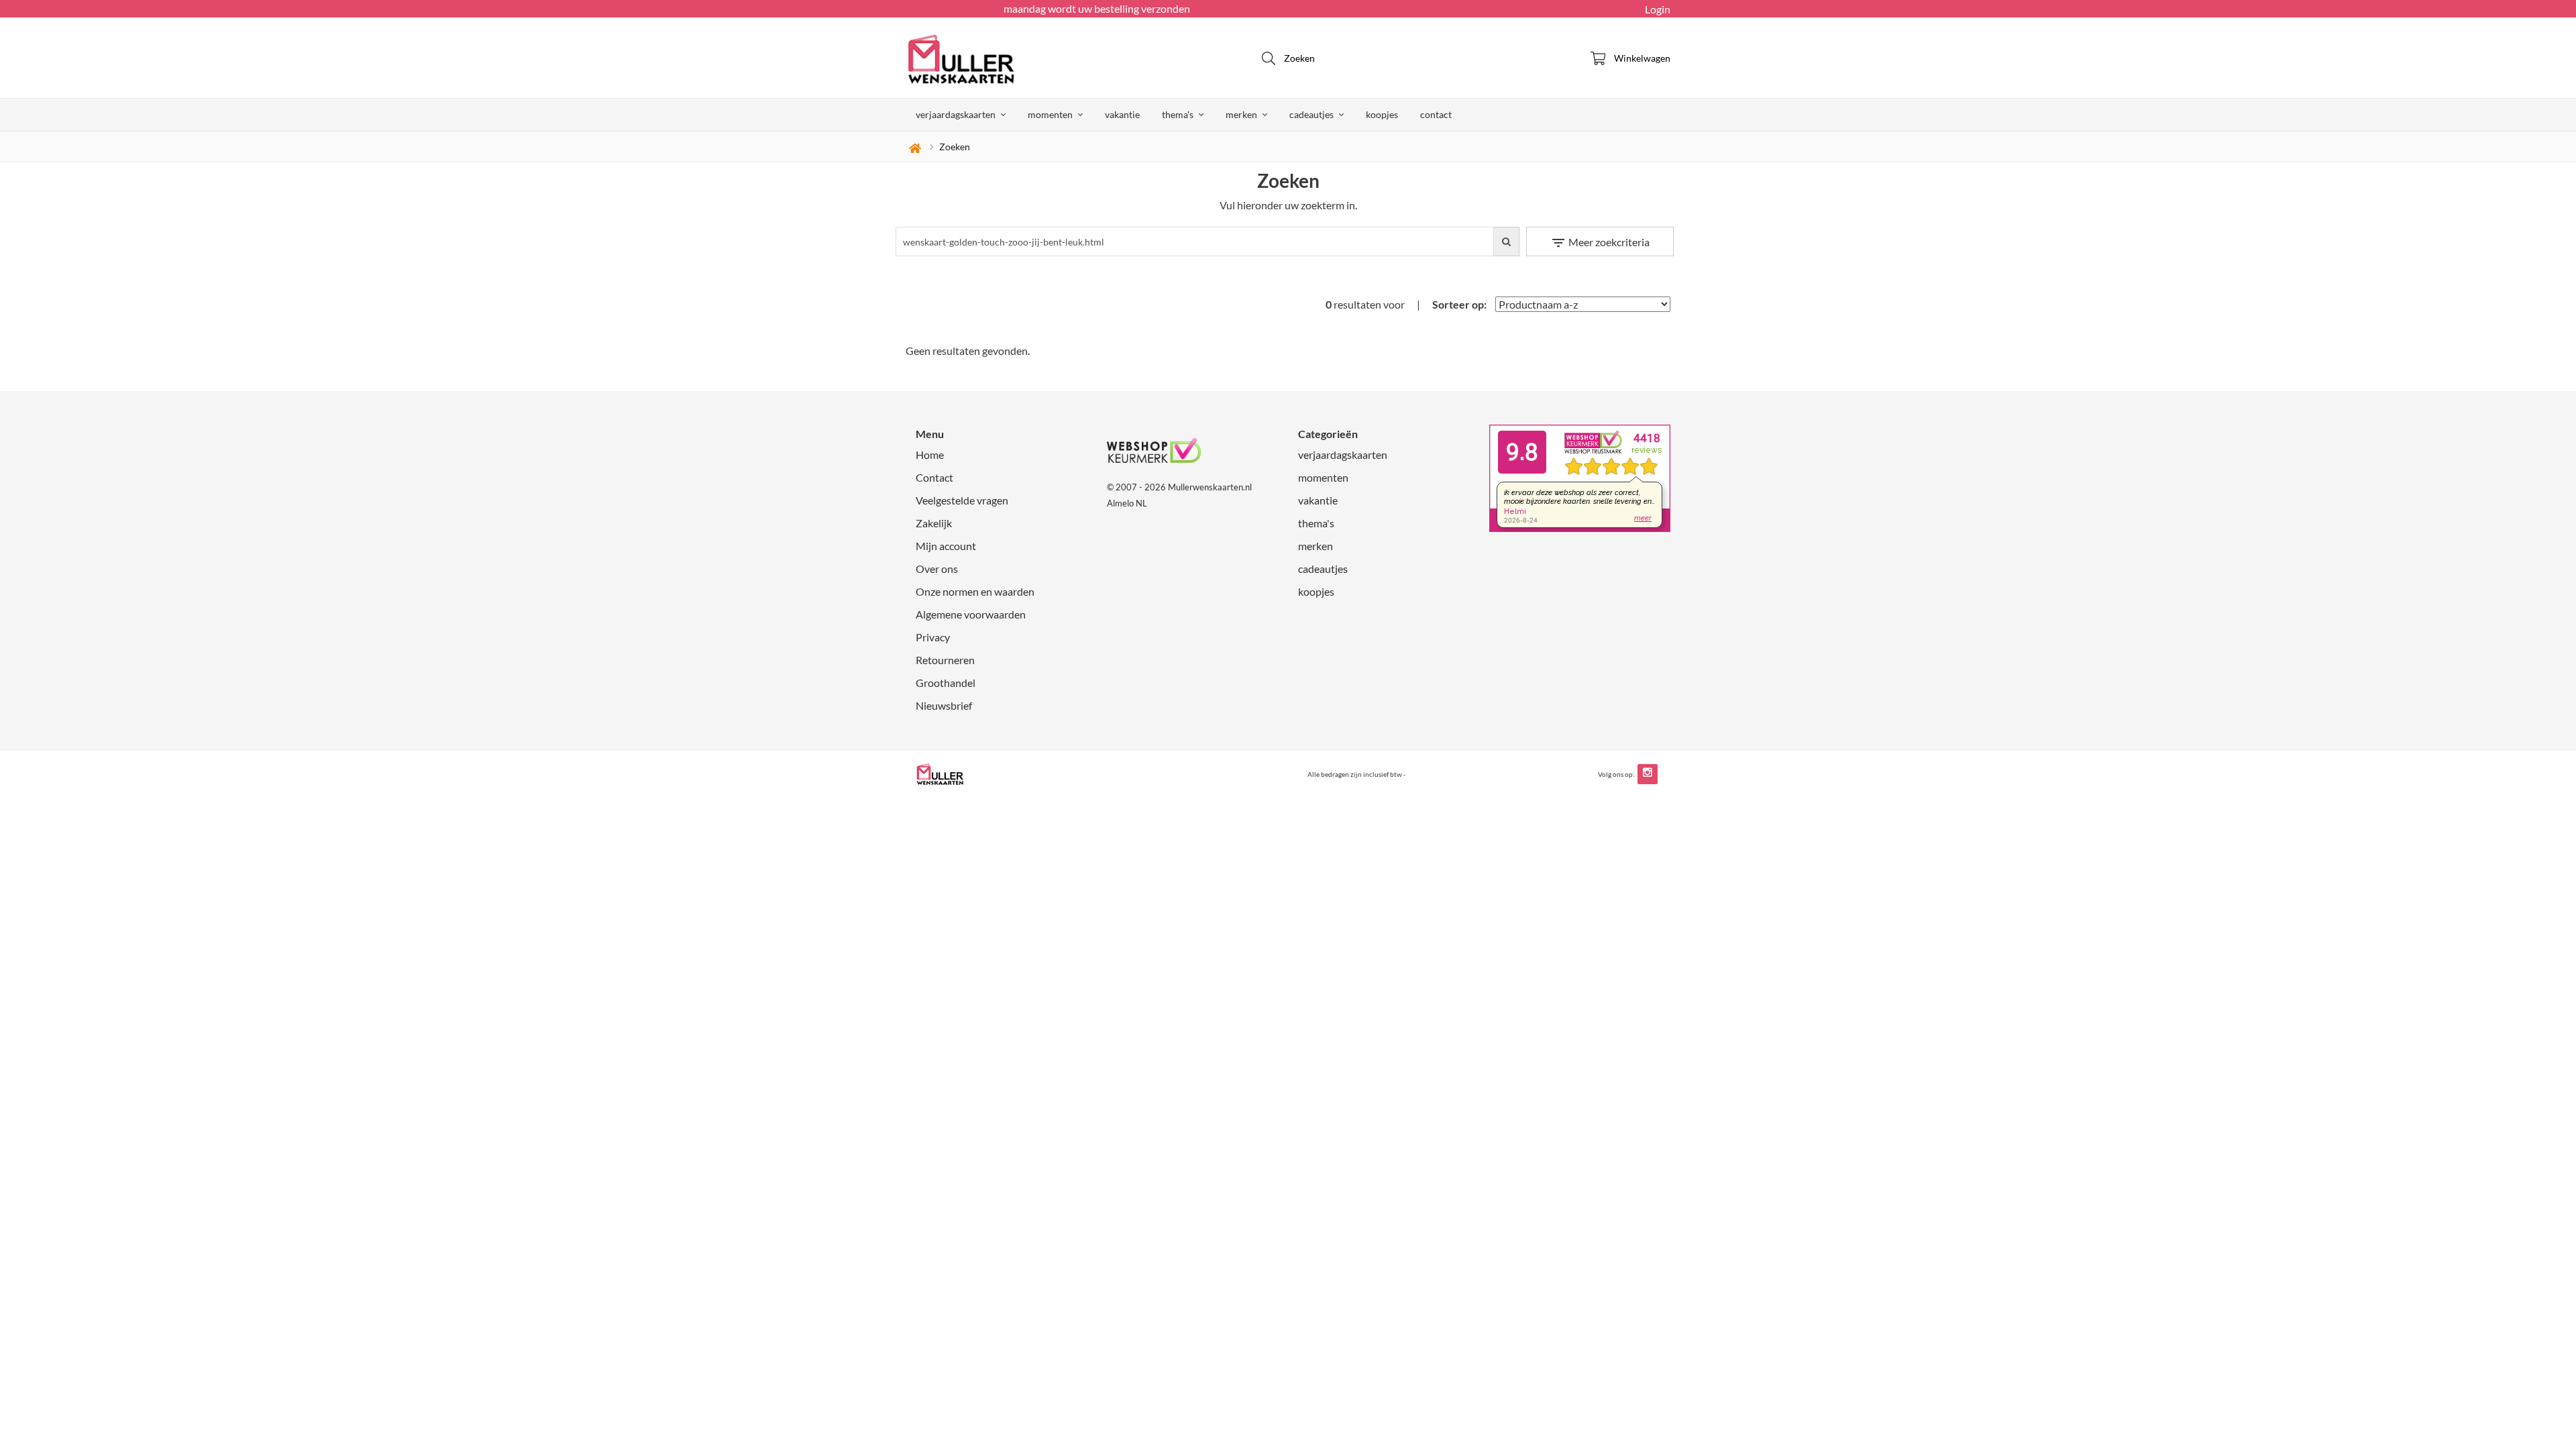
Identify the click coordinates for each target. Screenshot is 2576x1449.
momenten (1051, 114)
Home (930, 454)
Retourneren (945, 660)
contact (1436, 114)
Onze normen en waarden (975, 591)
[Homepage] (1006, 58)
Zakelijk (934, 523)
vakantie (1122, 114)
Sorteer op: (1459, 304)
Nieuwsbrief (944, 705)
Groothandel (946, 683)
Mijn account (946, 546)
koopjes (1382, 114)
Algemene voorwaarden (971, 614)
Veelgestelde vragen (962, 500)
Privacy (933, 637)
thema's (1179, 114)
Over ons (937, 569)
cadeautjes (1312, 114)
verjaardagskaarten (957, 114)
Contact (934, 477)
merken (1242, 114)
